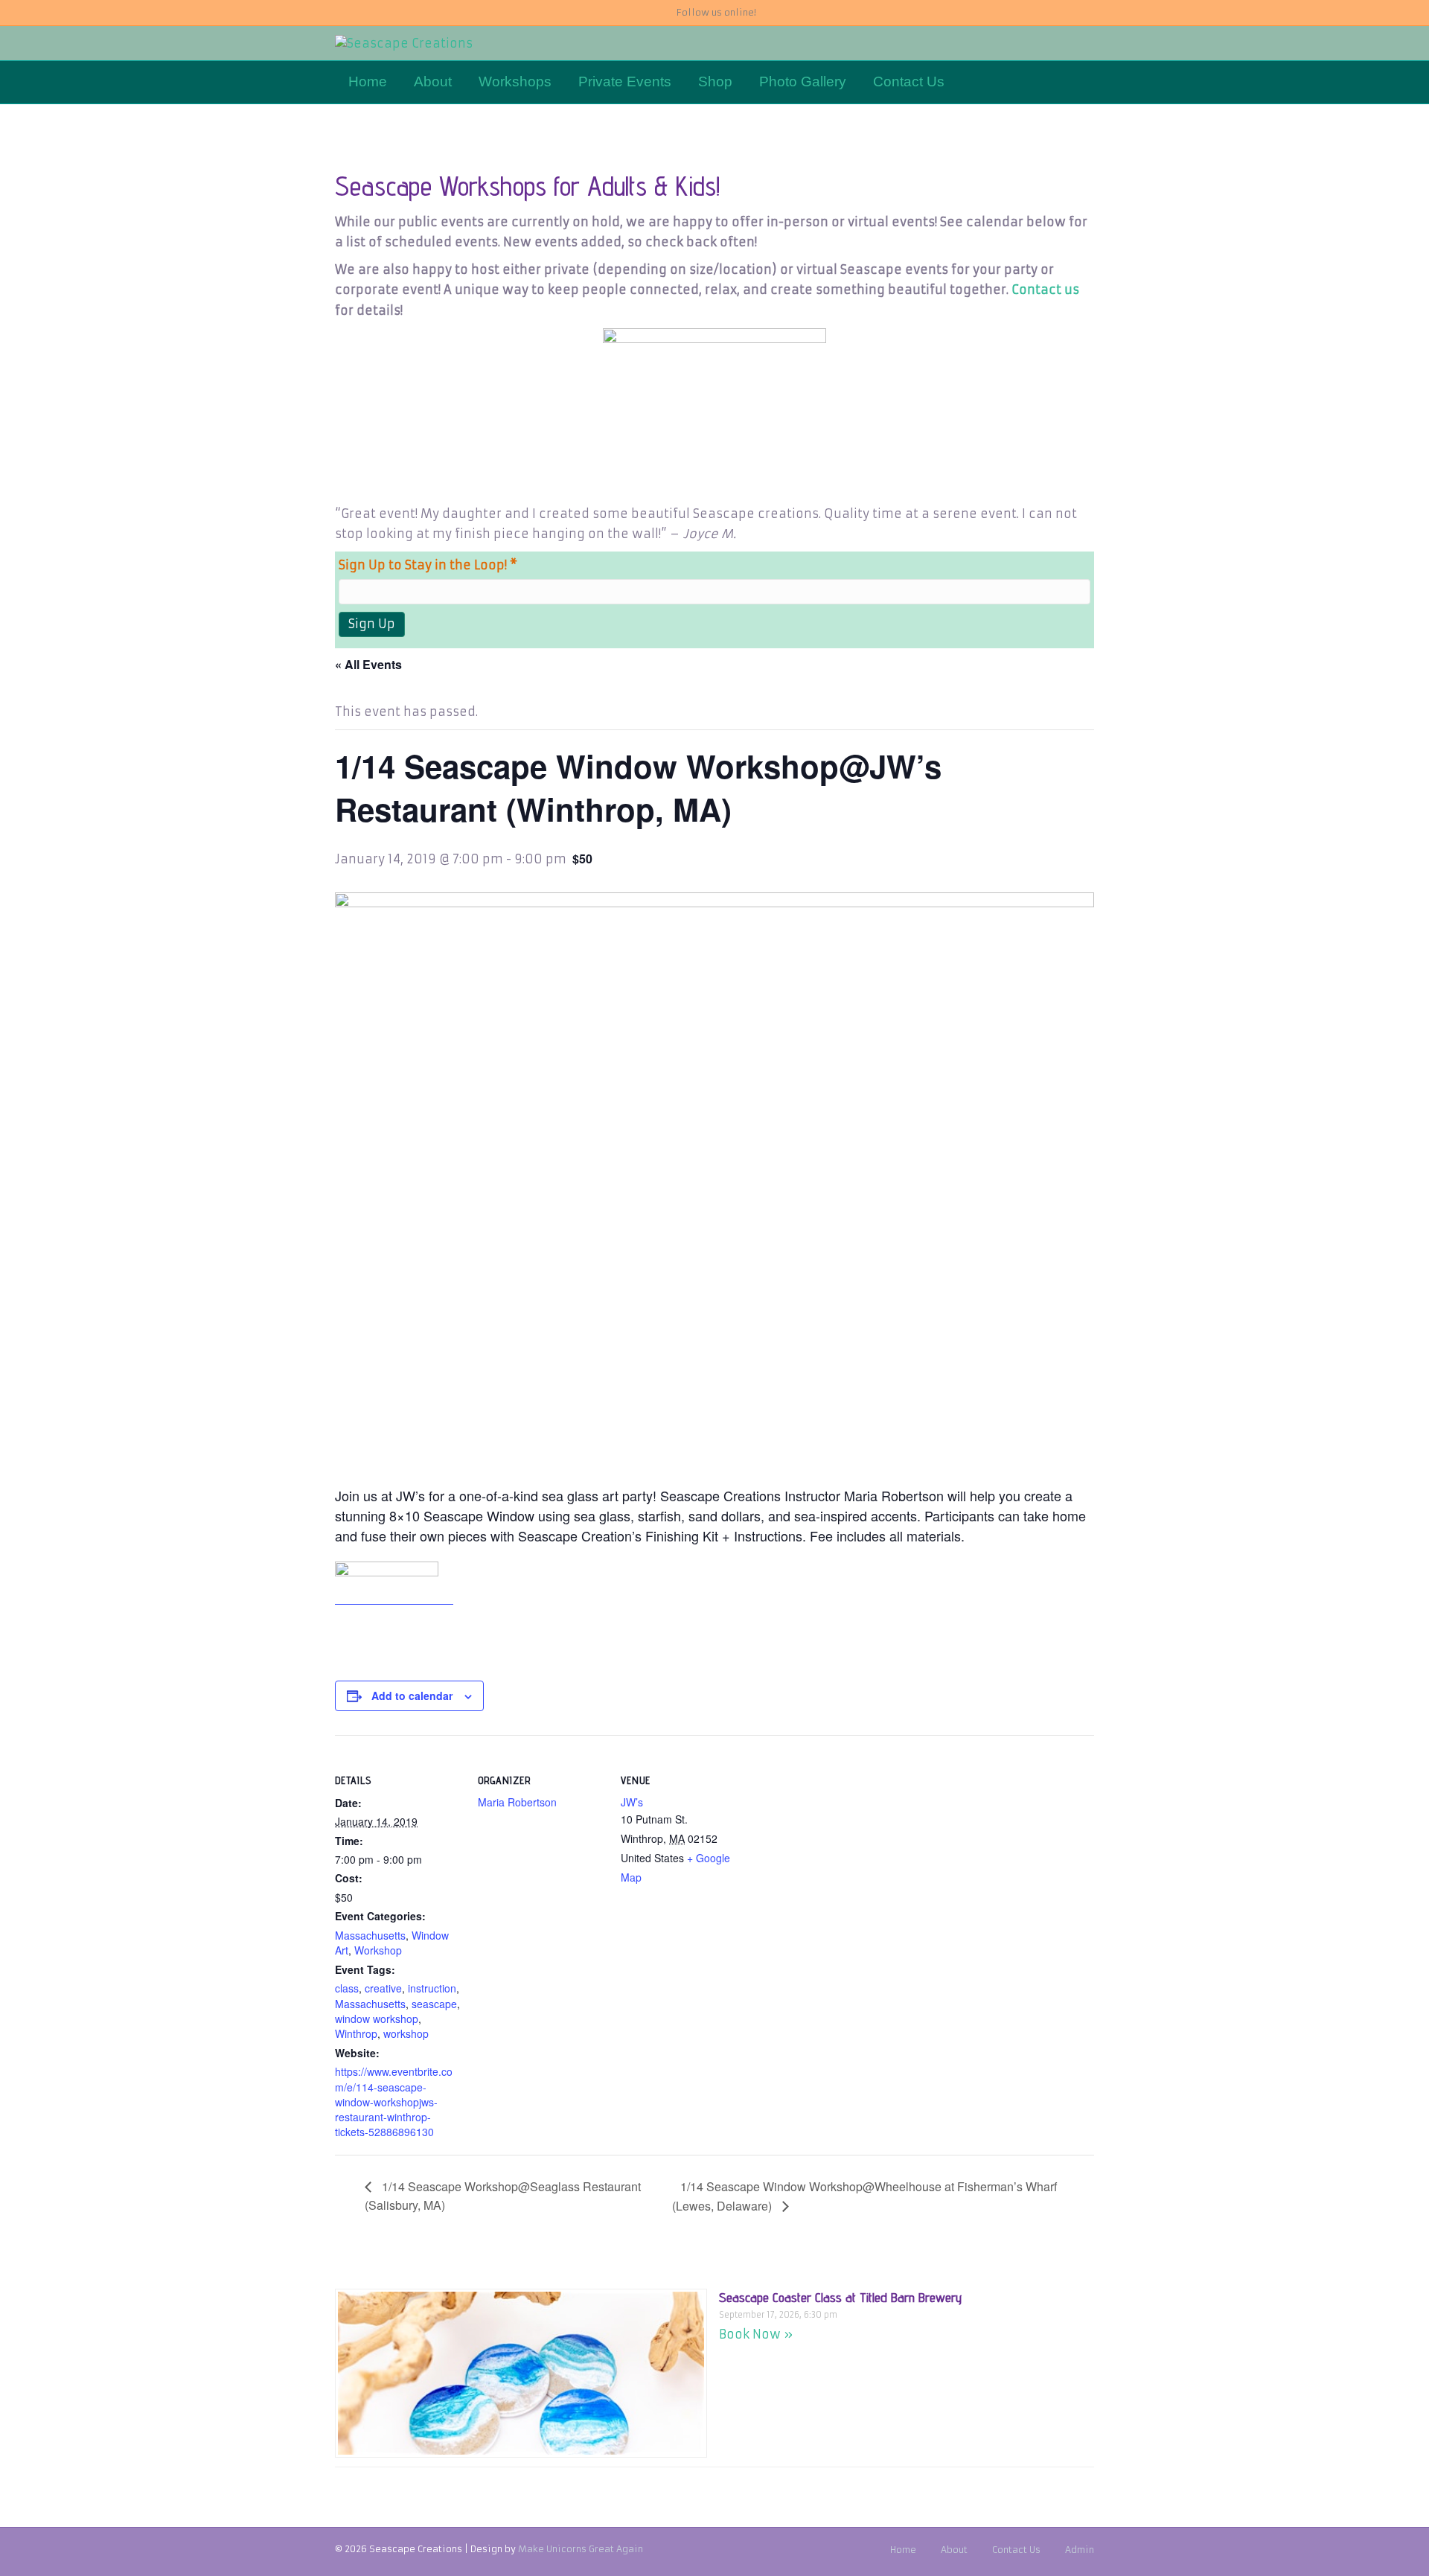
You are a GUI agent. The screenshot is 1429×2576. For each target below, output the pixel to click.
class (347, 1988)
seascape (434, 2004)
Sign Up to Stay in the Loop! (428, 565)
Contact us (1045, 290)
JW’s (632, 1802)
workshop (406, 2033)
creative (383, 1988)
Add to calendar (412, 1696)
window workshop (377, 2019)
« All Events (368, 664)
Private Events (625, 82)
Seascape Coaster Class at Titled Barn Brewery (840, 2297)
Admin (1080, 2550)
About (433, 82)
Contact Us (909, 82)
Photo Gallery (803, 82)
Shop (715, 82)
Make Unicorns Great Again (581, 2549)
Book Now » (756, 2334)
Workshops (515, 82)
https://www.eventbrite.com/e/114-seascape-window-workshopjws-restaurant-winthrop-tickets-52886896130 (394, 2102)
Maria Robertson (517, 1802)
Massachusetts (370, 1935)
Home (368, 82)
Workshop (378, 1950)
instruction (432, 1988)
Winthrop (356, 2033)
